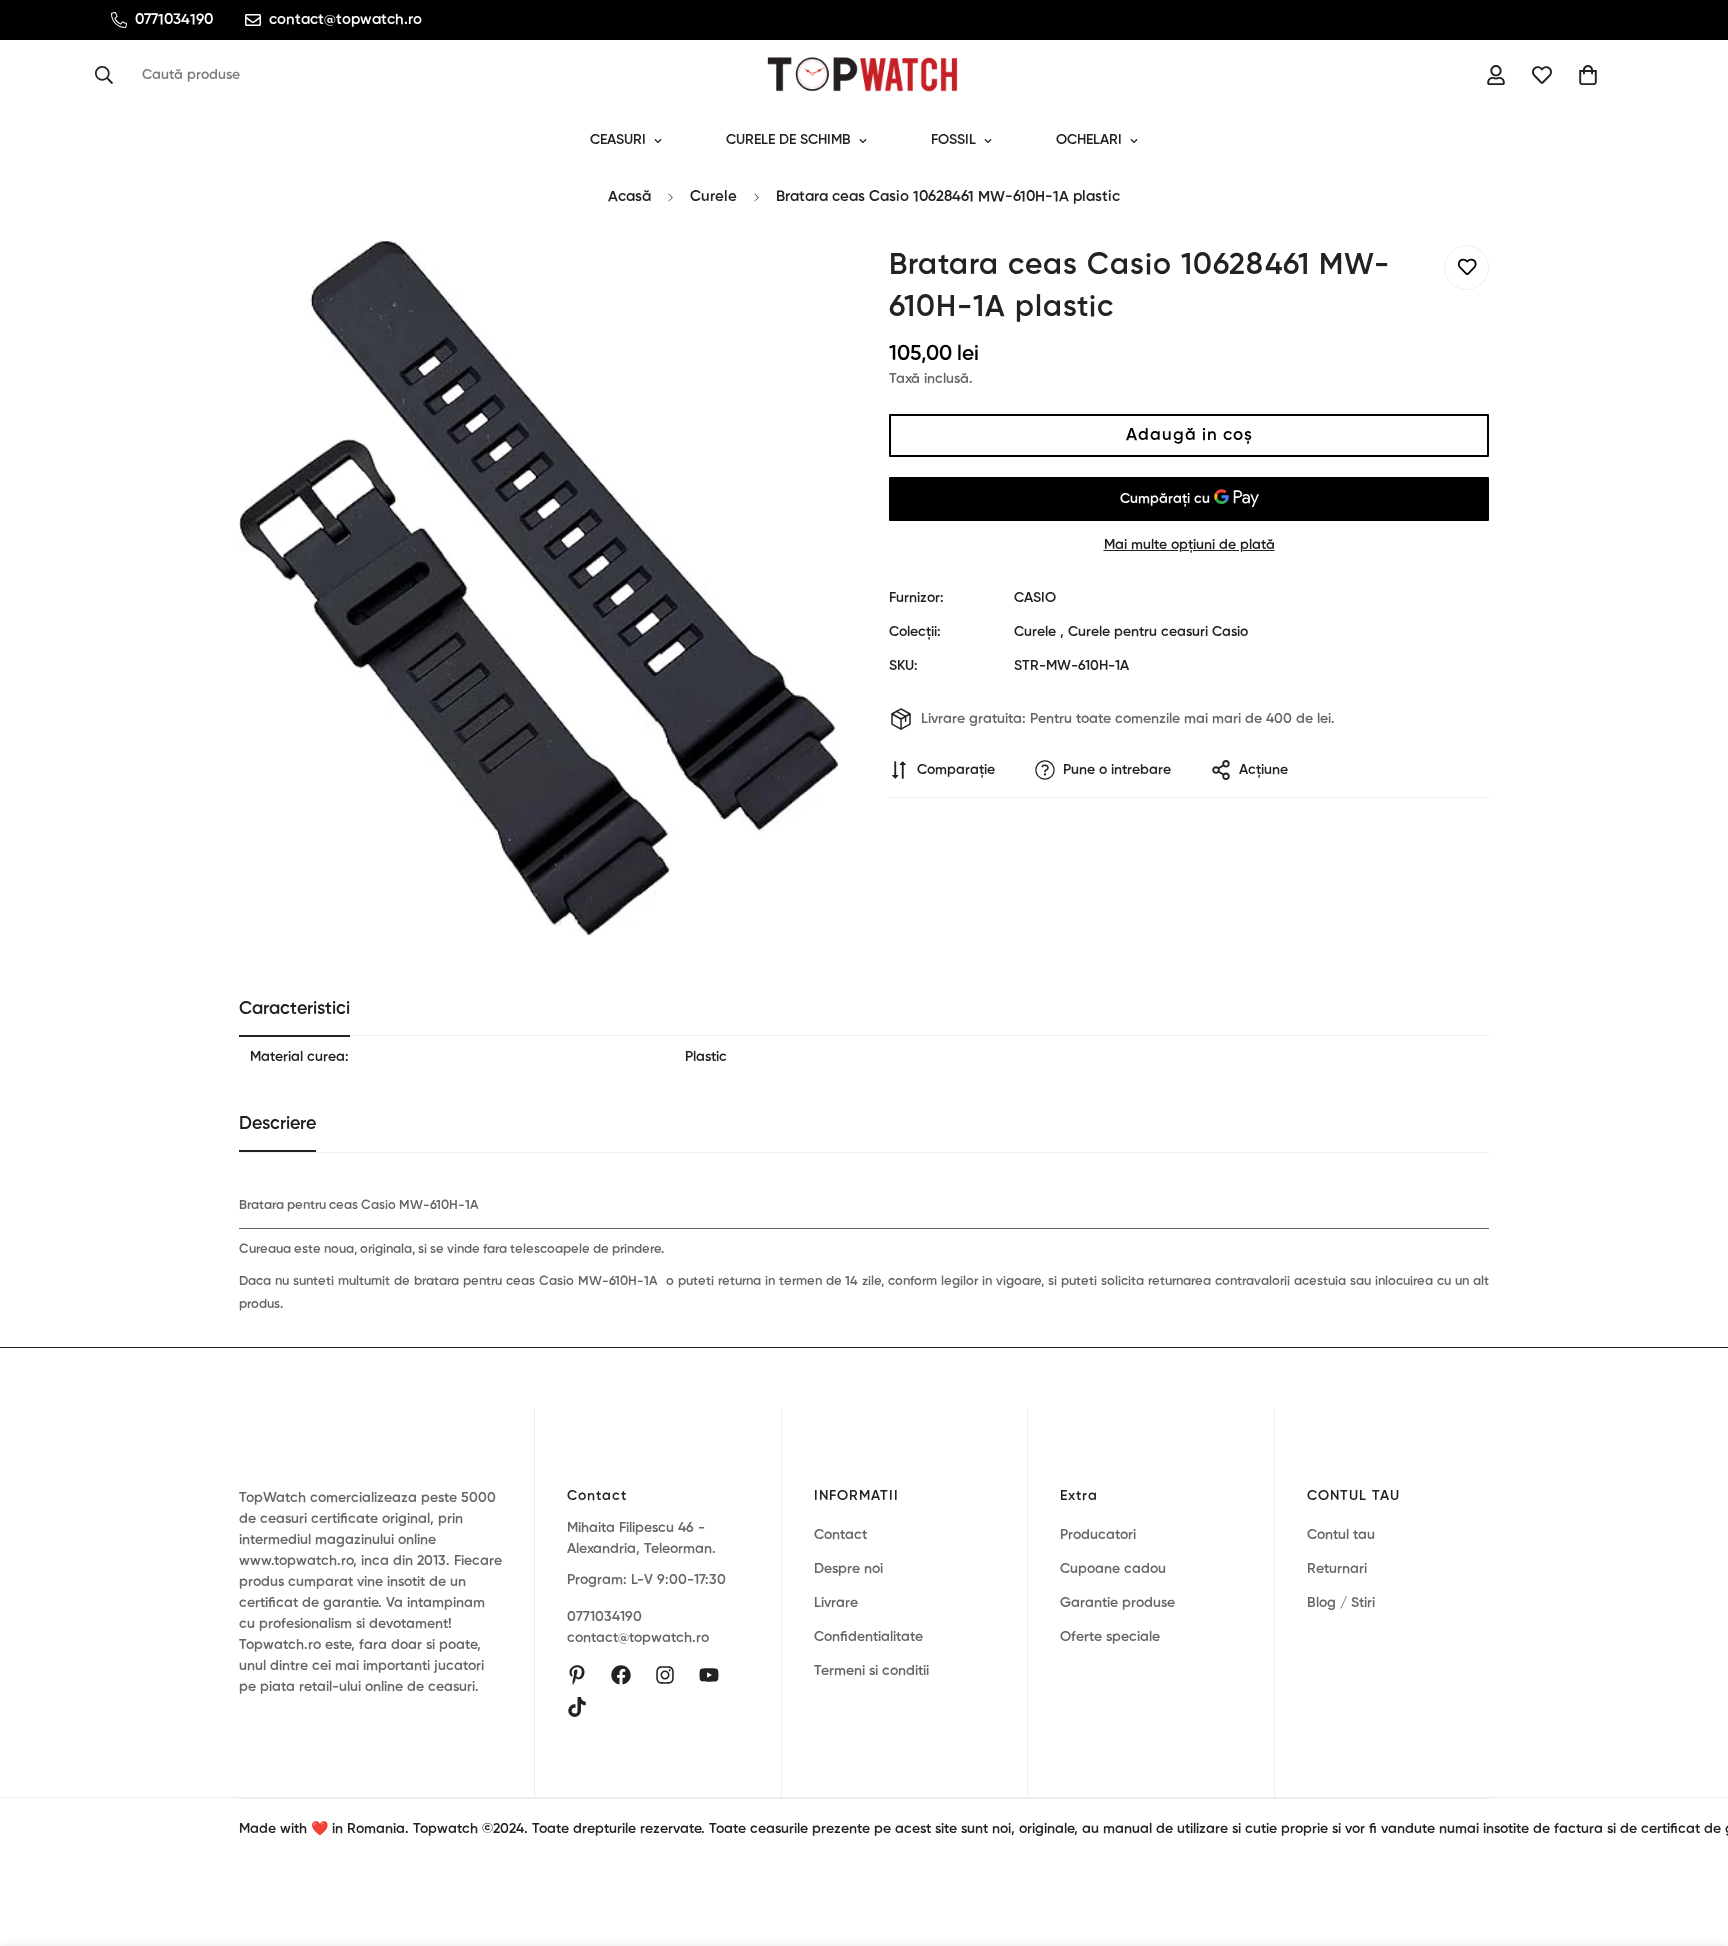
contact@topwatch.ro (638, 1638)
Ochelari (1089, 140)
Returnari (1337, 1569)
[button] (1588, 75)
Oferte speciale (1110, 1637)
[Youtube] (709, 1675)
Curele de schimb (788, 140)
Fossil (953, 140)
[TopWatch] (864, 75)
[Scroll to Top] (1689, 1837)
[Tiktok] (577, 1707)
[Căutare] (110, 75)
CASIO (1035, 598)
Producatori (1098, 1535)
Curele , (1039, 632)
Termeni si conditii (871, 1671)
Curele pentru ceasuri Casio (1158, 632)
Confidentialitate (868, 1637)
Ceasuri (618, 140)
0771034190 (604, 1617)
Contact (840, 1535)
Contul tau (1341, 1535)
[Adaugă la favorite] (1466, 267)
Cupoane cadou (1113, 1569)
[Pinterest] (577, 1675)
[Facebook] (621, 1675)
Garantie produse (1117, 1603)
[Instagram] (665, 1675)
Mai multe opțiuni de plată (1189, 545)
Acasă (629, 196)
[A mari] (796, 282)
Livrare (836, 1603)
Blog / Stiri (1341, 1603)
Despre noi (848, 1569)
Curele (713, 196)
